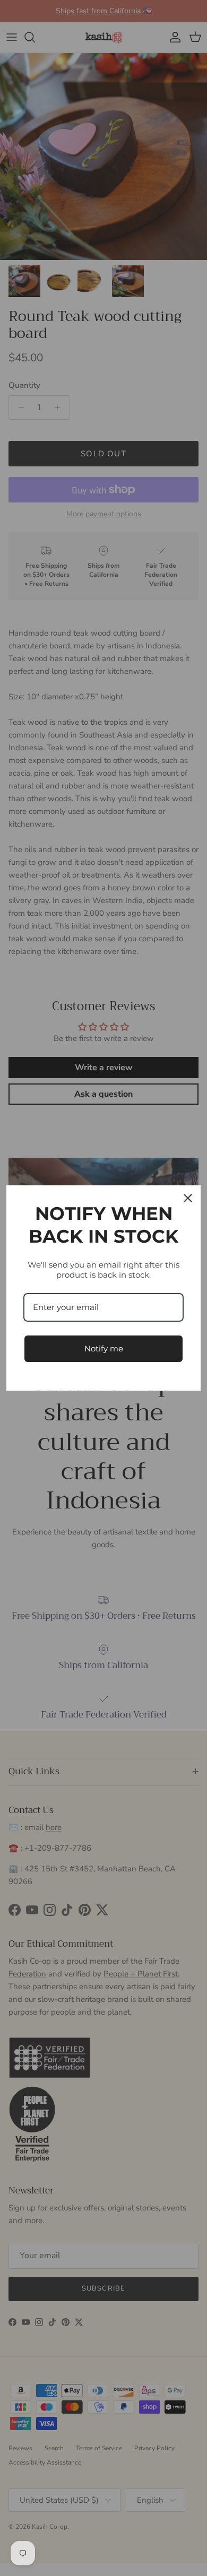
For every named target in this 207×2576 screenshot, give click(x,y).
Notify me (104, 1348)
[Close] (188, 1198)
